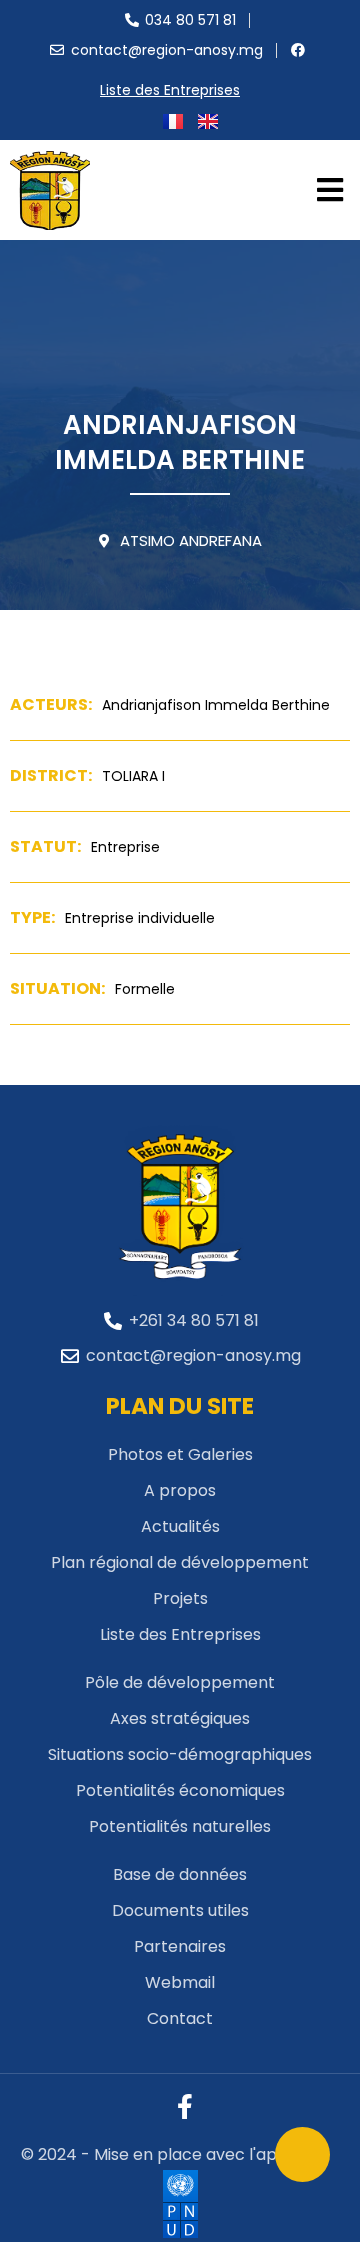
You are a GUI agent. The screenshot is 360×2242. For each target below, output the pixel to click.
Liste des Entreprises (170, 90)
